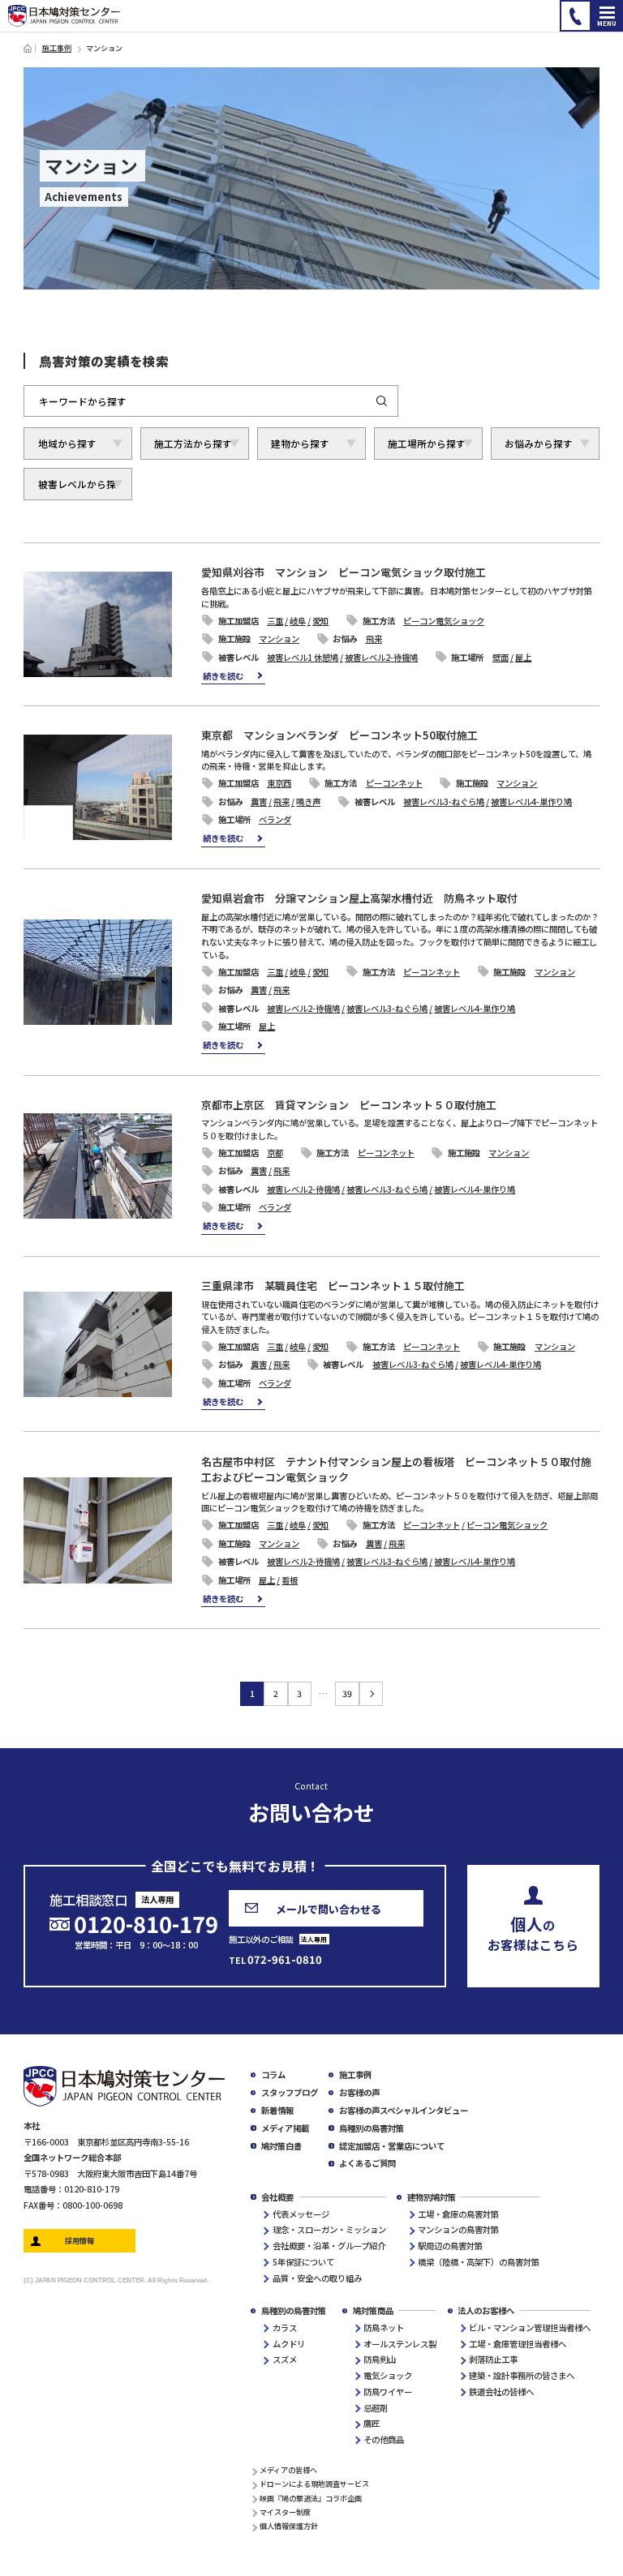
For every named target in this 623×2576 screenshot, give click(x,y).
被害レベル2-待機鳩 (381, 657)
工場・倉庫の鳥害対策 (458, 2214)
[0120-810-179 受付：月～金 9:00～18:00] (576, 16)
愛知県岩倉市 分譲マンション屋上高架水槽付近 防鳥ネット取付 (359, 898)
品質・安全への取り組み (317, 2278)
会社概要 (277, 2197)
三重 (275, 621)
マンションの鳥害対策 (458, 2229)
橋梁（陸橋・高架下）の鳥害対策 (479, 2262)
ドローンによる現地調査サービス (314, 2484)
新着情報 (277, 2110)
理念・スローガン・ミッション (329, 2229)
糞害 (259, 802)
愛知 (320, 621)
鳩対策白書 (281, 2146)
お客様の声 (359, 2092)
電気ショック (388, 2375)
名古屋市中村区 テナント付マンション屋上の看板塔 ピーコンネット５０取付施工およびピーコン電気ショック (396, 1470)
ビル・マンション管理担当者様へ (530, 2327)
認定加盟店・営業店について (392, 2146)
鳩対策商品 (373, 2310)
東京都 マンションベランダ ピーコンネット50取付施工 (339, 735)
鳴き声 (308, 802)
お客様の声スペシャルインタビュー (404, 2110)
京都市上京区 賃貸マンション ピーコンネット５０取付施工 (349, 1105)
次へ (371, 1693)
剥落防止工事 (493, 2359)
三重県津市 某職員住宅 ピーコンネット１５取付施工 (333, 1286)
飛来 (374, 639)
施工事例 (57, 48)
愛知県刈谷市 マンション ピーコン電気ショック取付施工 (344, 572)
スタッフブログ (290, 2092)
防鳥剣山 (380, 2359)
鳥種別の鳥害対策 (372, 2128)
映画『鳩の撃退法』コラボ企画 (311, 2498)
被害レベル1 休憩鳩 (303, 657)
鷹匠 (372, 2423)
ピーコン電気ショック (444, 621)
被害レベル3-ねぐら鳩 (444, 802)
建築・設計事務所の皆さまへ (522, 2375)
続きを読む (223, 676)
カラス (285, 2327)
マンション (279, 639)
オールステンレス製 (400, 2344)
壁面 (501, 657)
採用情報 (79, 2240)
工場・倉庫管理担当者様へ (518, 2344)
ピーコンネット (394, 783)
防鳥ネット (384, 2327)
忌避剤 (376, 2408)
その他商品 (384, 2439)
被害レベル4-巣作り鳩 (531, 802)
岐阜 (298, 621)
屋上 (523, 657)
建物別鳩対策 (432, 2197)
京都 (275, 1153)
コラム (273, 2075)
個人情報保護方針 (289, 2526)
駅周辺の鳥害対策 (450, 2246)
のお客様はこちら (533, 1933)
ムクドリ (289, 2344)
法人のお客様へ (486, 2310)
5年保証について (303, 2262)
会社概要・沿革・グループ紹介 (329, 2246)
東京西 (279, 783)
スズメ (285, 2359)
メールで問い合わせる (329, 1909)
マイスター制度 (285, 2512)
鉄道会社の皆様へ (501, 2392)
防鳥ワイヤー (388, 2392)
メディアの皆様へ (288, 2470)
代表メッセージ (301, 2214)
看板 (290, 1580)
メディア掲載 (285, 2128)
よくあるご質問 (367, 2163)
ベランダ (275, 819)
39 (347, 1693)
